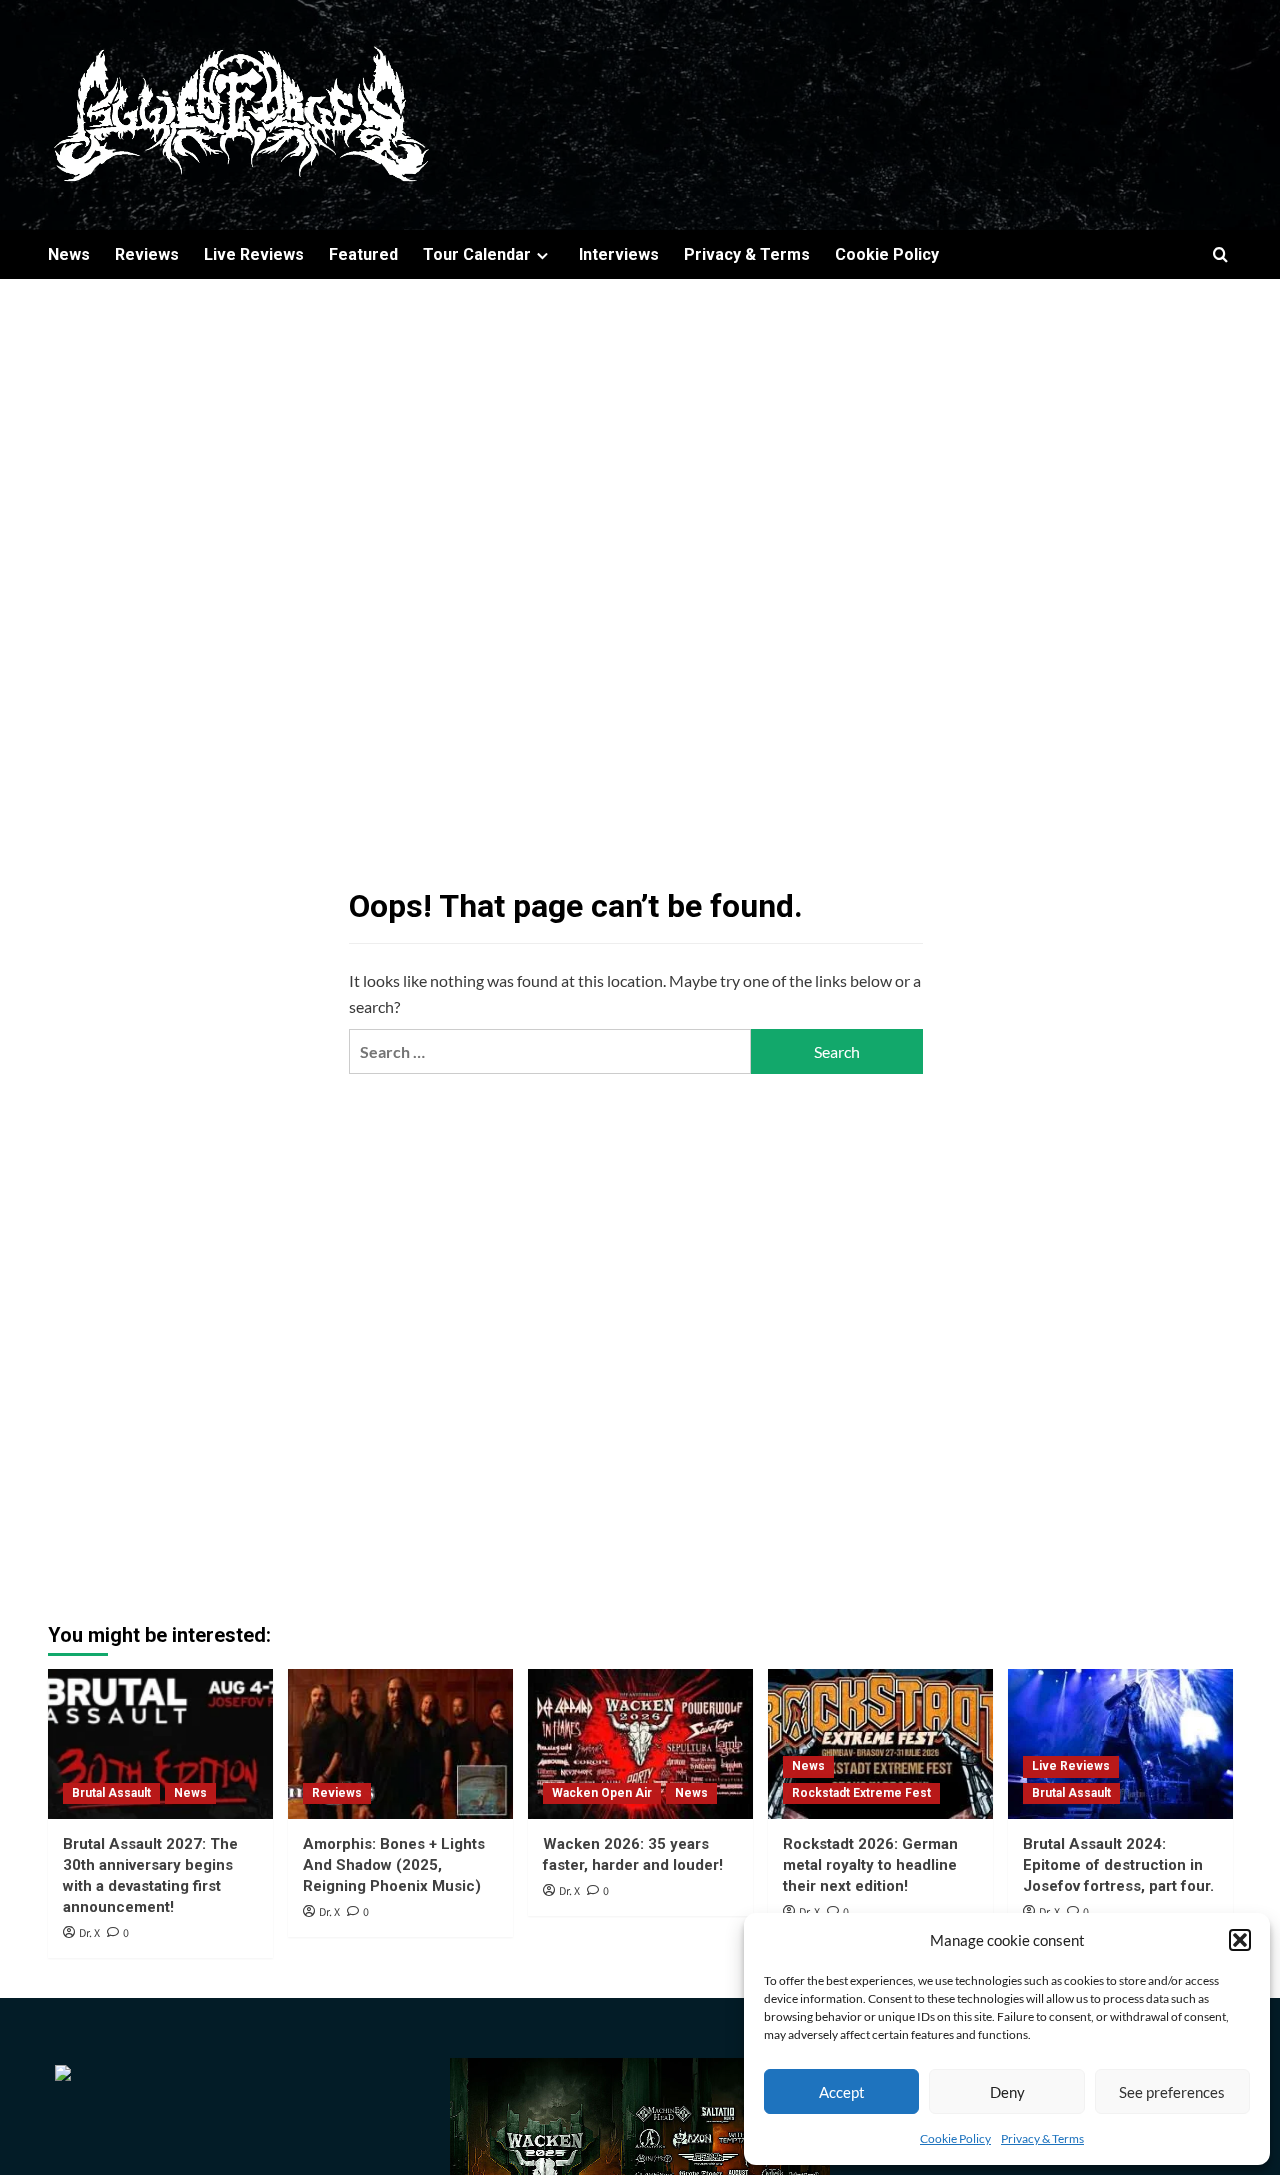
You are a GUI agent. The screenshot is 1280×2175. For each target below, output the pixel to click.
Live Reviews (254, 254)
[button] (1240, 1940)
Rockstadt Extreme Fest (861, 1793)
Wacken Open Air (602, 1793)
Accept (842, 2092)
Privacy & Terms (1042, 2138)
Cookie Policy (955, 2138)
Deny (1007, 2092)
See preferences (1172, 2092)
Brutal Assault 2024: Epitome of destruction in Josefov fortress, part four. (1118, 1865)
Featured (363, 254)
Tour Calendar (477, 254)
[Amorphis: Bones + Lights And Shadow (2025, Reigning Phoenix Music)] (400, 1744)
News (69, 254)
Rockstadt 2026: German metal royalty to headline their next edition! (870, 1865)
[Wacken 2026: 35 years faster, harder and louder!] (640, 1744)
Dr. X (89, 1933)
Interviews (619, 254)
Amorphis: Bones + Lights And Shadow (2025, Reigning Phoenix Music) (394, 1865)
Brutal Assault (111, 1793)
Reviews (147, 254)
